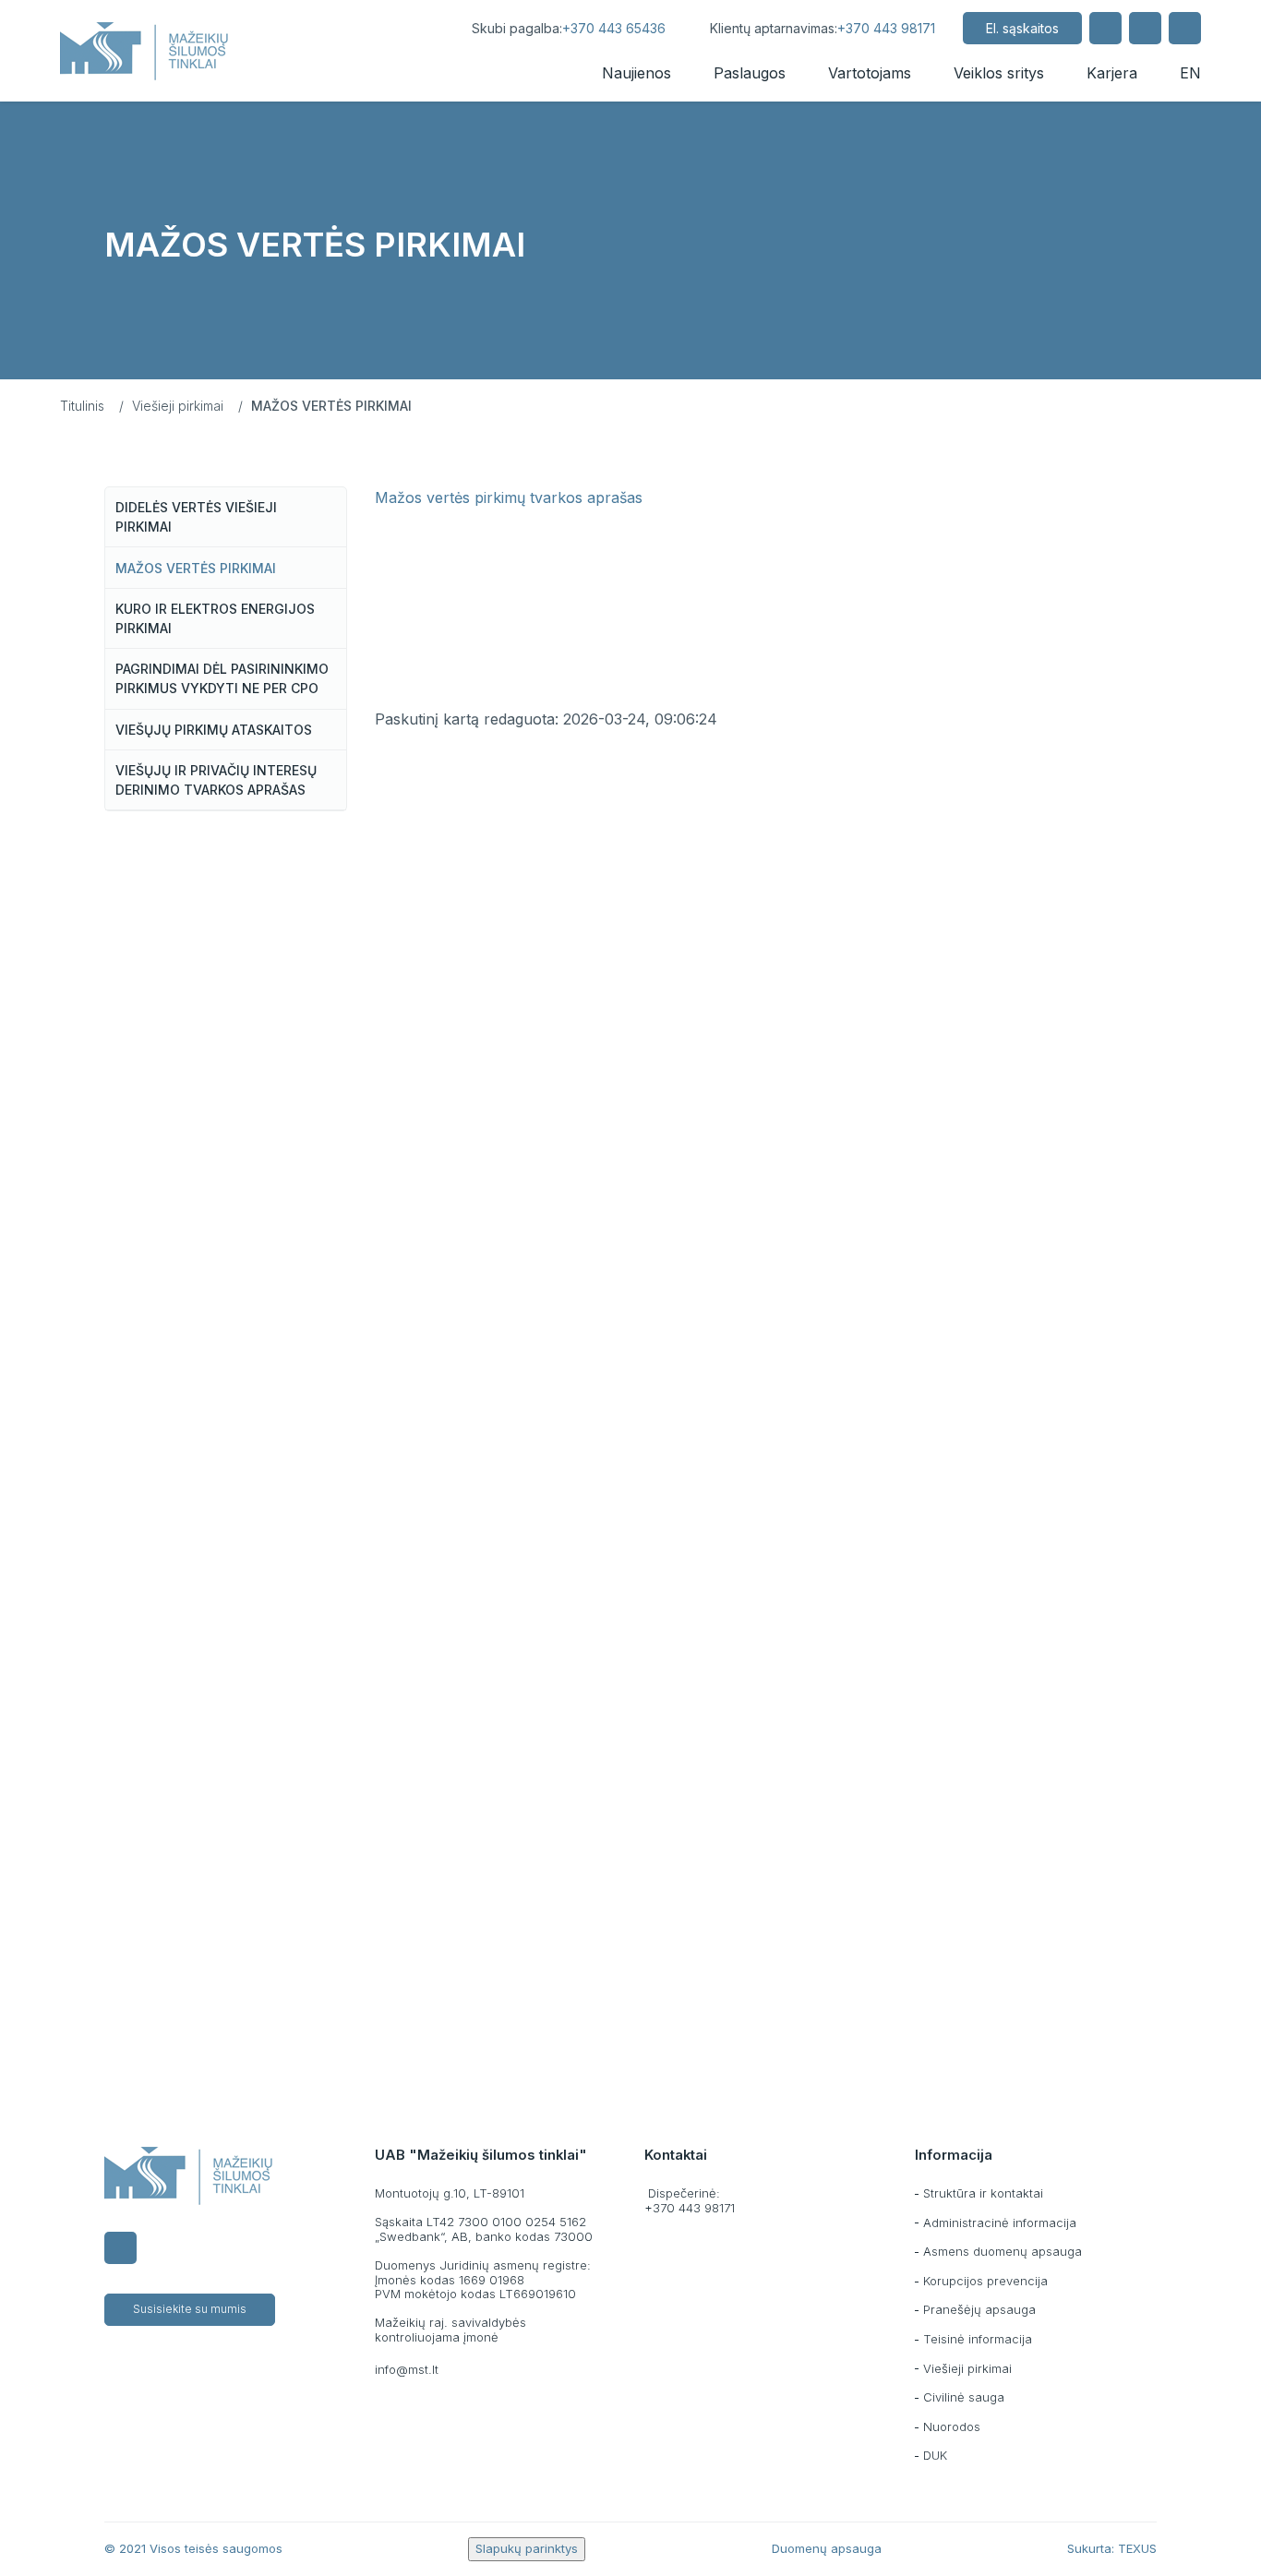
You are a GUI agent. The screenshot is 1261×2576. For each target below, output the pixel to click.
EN (1190, 73)
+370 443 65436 (614, 28)
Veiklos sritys (999, 73)
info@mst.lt (407, 2369)
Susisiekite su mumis (190, 2309)
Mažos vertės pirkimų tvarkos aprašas (509, 497)
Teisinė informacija (978, 2339)
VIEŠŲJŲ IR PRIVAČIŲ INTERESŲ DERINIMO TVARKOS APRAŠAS (216, 780)
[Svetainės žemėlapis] (1145, 28)
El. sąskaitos (1022, 28)
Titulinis (82, 406)
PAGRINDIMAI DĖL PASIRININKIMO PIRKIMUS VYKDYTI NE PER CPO (222, 678)
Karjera (1112, 73)
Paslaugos (750, 73)
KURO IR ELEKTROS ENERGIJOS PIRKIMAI (215, 618)
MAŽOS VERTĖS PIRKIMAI (196, 568)
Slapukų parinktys (527, 2548)
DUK (935, 2455)
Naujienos (637, 73)
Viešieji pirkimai (178, 406)
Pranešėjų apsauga (979, 2309)
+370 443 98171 (886, 28)
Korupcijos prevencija (985, 2281)
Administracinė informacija (1000, 2223)
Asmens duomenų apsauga (1003, 2251)
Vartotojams (870, 73)
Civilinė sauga (964, 2397)
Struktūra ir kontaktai (983, 2193)
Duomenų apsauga (827, 2548)
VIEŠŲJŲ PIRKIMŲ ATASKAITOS (214, 730)
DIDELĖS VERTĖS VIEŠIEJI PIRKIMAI (196, 517)
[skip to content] (427, 28)
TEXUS (1137, 2548)
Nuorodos (952, 2426)
